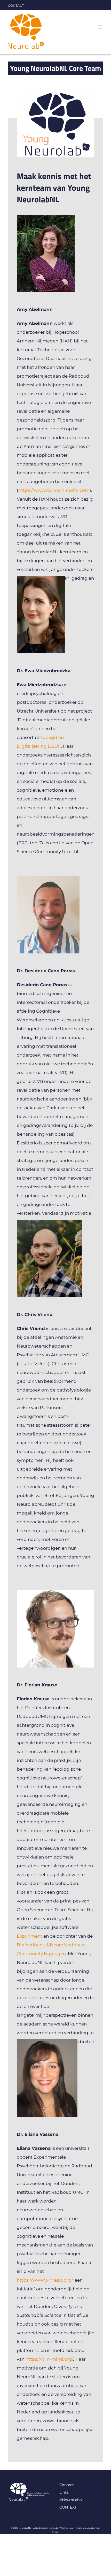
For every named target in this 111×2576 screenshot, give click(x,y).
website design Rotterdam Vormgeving (53, 2528)
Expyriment (30, 1936)
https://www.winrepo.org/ (45, 2280)
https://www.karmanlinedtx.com (54, 490)
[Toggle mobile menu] (101, 27)
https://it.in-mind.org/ (49, 2359)
